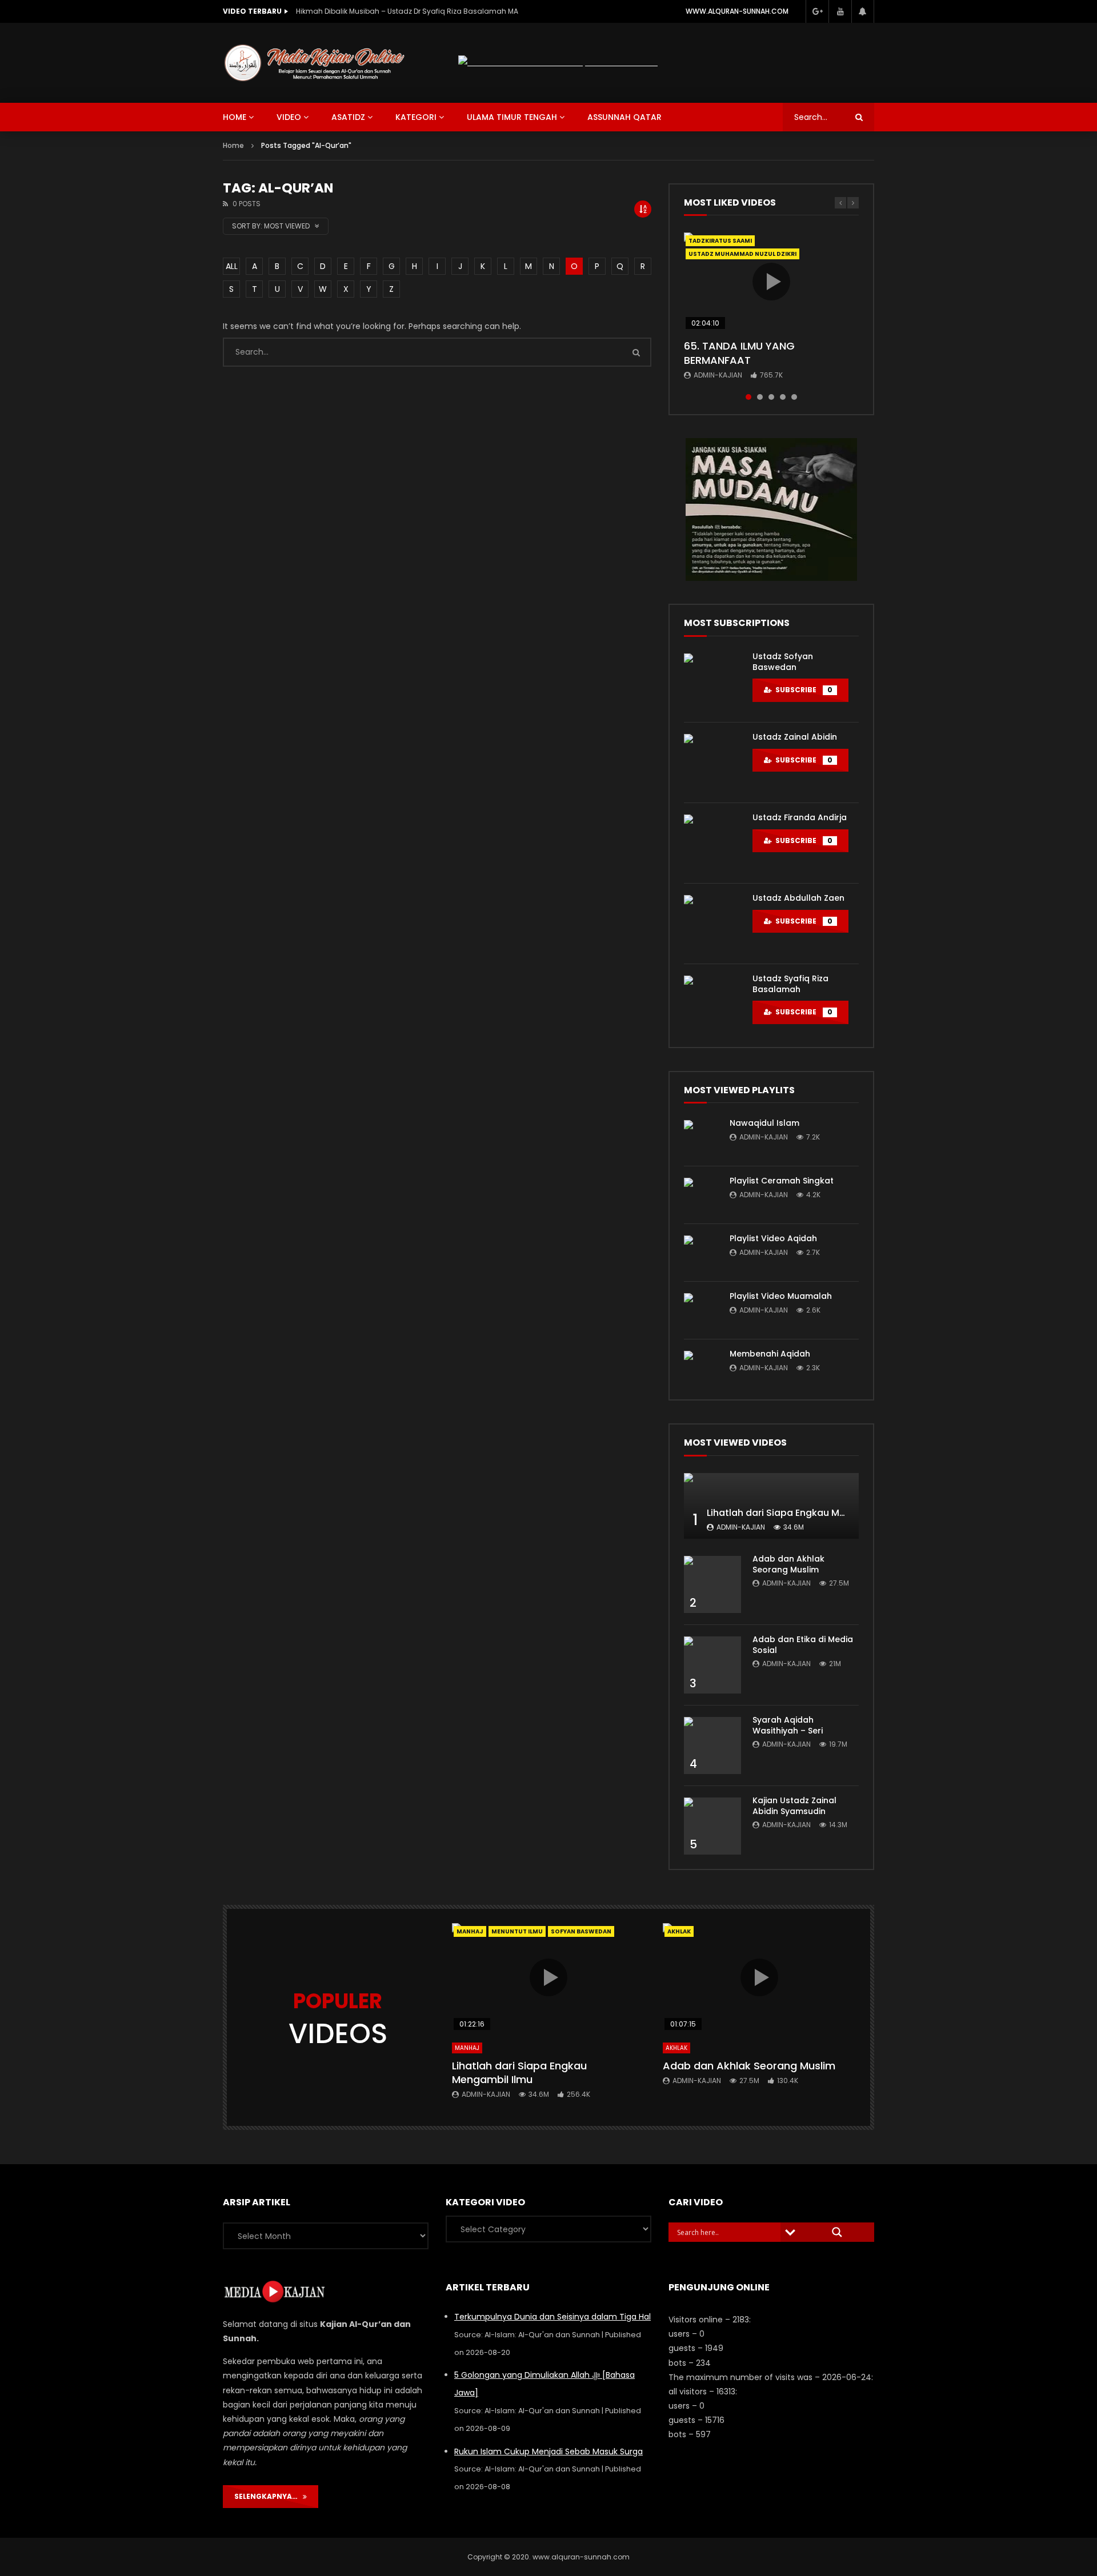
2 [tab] (760, 397)
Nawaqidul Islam (764, 1123)
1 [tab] (748, 397)
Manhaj (470, 1931)
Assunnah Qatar (624, 117)
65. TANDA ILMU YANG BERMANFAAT (739, 353)
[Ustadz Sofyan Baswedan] (712, 682)
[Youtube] (840, 11)
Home (233, 145)
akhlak (679, 1931)
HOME (235, 117)
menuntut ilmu (517, 1931)
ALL (232, 266)
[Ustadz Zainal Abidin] (712, 763)
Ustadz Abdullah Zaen (798, 898)
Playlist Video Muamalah (781, 1296)
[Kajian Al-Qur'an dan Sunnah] (315, 63)
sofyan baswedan (581, 1931)
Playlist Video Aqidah (773, 1238)
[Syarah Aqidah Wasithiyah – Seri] (712, 1746)
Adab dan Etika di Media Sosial (803, 1645)
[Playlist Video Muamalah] (701, 1310)
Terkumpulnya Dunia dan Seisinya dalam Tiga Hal (552, 2317)
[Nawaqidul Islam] (701, 1137)
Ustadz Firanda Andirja (800, 817)
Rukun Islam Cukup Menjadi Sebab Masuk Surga (548, 2451)
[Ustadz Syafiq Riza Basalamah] (712, 1004)
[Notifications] (863, 11)
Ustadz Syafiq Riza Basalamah (790, 984)
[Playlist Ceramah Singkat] (701, 1195)
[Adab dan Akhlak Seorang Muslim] (712, 1584)
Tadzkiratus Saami (720, 241)
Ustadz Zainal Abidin (795, 737)
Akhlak (676, 2048)
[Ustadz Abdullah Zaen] (712, 924)
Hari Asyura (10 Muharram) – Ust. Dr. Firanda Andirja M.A (393, 11)
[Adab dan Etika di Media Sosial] (712, 1665)
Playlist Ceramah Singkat (782, 1181)
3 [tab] (771, 397)
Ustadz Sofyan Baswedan (783, 662)
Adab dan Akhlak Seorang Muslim (788, 1564)
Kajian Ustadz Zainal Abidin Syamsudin (794, 1806)
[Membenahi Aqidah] (701, 1368)
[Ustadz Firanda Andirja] (712, 843)
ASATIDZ (348, 117)
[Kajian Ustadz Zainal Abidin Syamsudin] (712, 1826)
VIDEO (289, 117)
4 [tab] (783, 397)
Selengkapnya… (269, 2496)
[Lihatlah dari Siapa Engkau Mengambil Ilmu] (771, 1506)
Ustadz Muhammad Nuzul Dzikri (742, 254)
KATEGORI (416, 117)
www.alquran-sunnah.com (737, 11)
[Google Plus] (817, 11)
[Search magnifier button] (837, 2232)
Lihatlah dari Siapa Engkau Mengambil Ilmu (806, 1513)
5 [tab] (794, 397)
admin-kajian (718, 375)
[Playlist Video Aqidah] (701, 1253)
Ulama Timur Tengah (512, 117)
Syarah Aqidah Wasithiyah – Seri (788, 1725)
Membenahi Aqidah (770, 1354)
